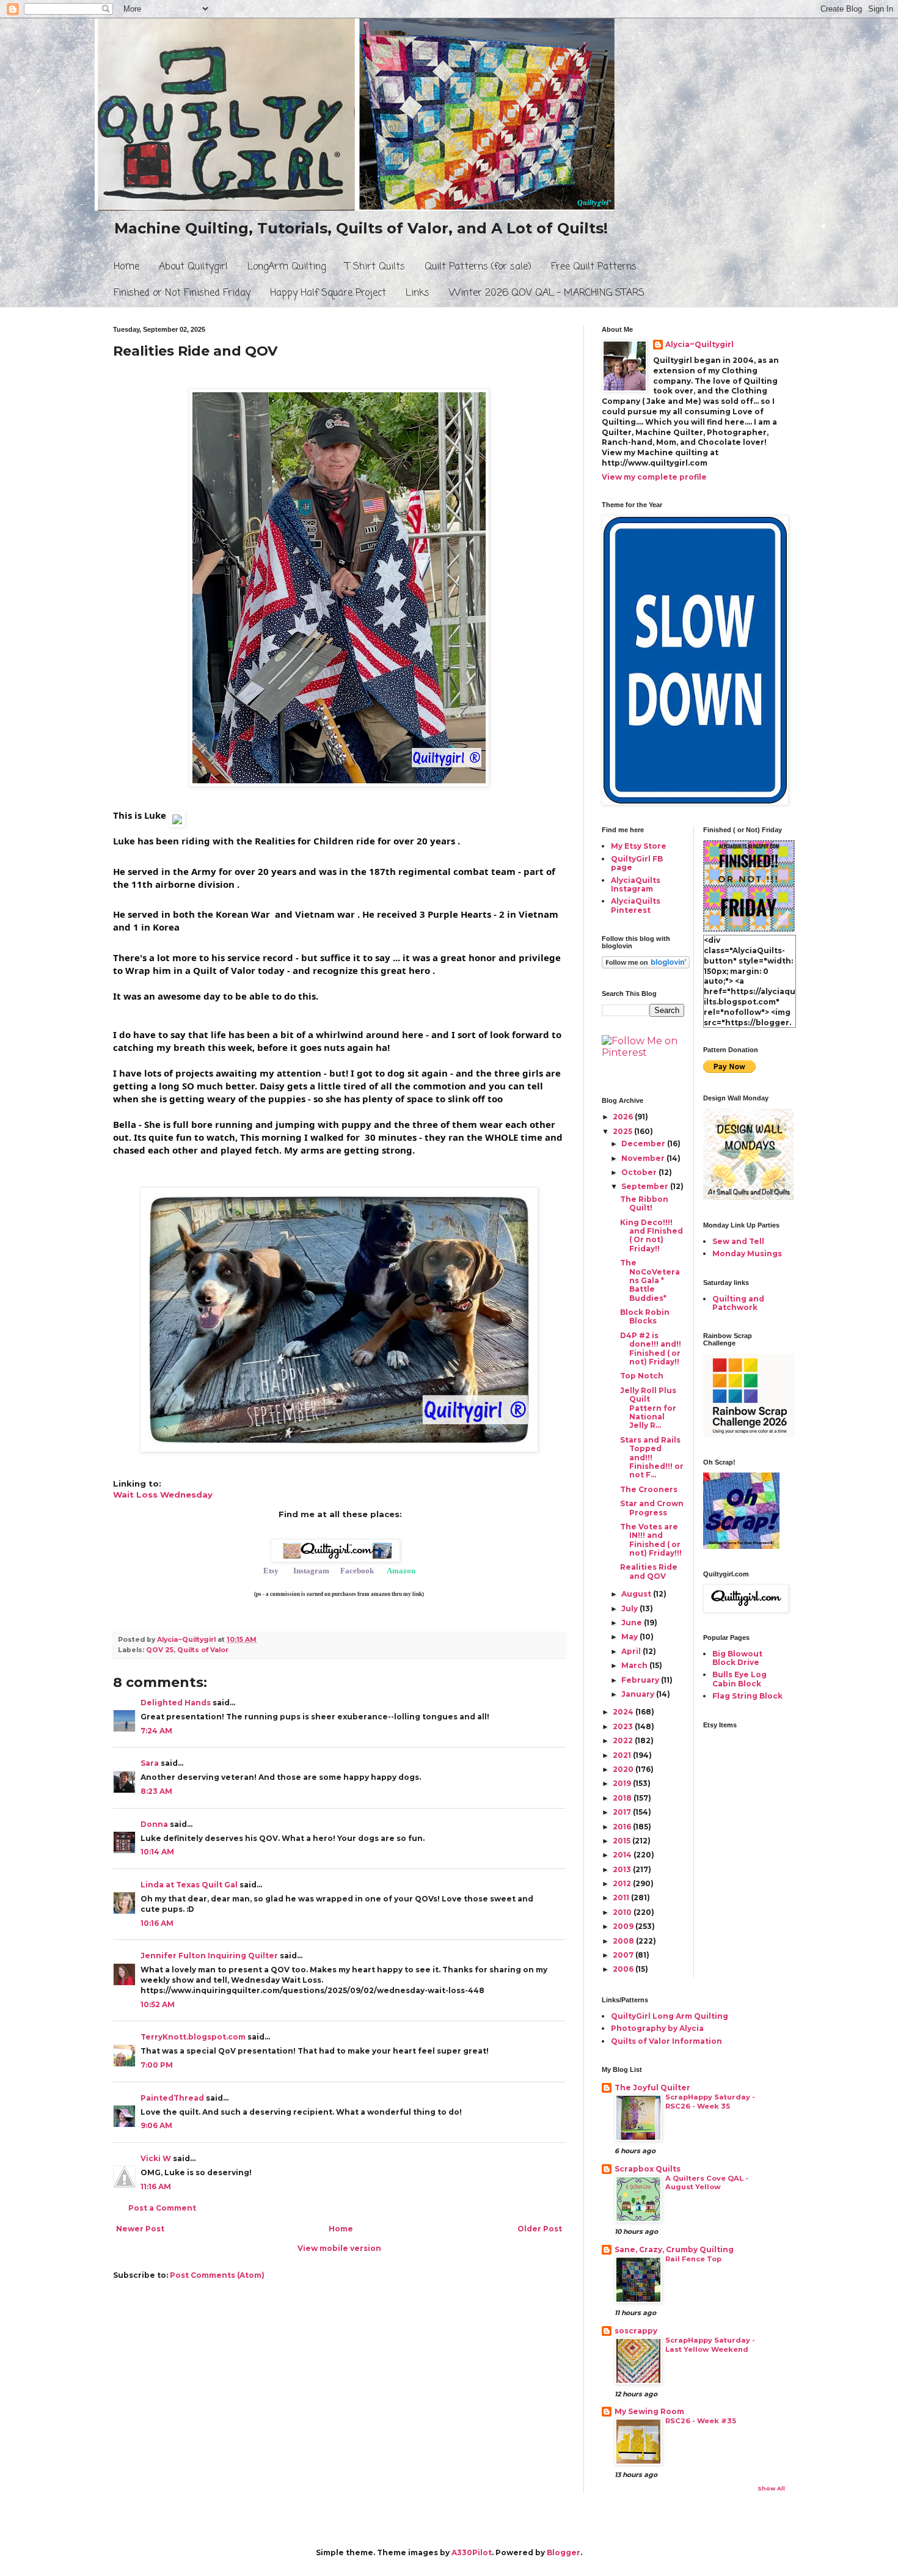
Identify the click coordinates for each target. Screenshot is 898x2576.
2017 (623, 1812)
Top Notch (642, 1376)
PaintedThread (172, 2098)
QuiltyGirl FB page (637, 863)
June (633, 1623)
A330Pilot (472, 2552)
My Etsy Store (639, 846)
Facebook (357, 1571)
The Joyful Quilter (652, 2088)
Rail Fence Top (693, 2259)
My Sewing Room (649, 2411)
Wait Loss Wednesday (163, 1495)
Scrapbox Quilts (648, 2169)
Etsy (271, 1571)
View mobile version (339, 2248)
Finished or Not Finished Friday (182, 293)
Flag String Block (747, 1696)
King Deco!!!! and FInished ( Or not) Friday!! (652, 1235)
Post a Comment (162, 2208)
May (630, 1637)
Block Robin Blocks (645, 1316)
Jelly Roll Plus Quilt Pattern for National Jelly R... (648, 1408)
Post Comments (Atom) (217, 2275)
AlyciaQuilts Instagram (636, 884)
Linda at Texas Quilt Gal (189, 1885)
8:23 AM (156, 1791)
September (646, 1186)
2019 (623, 1783)
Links (418, 293)
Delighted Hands (176, 1703)
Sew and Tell (738, 1241)
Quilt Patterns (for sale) (478, 267)
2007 (624, 1955)
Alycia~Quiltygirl (699, 344)
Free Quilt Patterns (594, 267)
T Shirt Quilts (375, 267)
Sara (150, 1763)
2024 (624, 1712)
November (644, 1158)
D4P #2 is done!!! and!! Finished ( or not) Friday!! (651, 1348)
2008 (624, 1941)
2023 (624, 1726)
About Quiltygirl (193, 267)
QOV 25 (160, 1650)
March (635, 1665)
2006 (624, 1969)
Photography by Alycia (657, 2028)
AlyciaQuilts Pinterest (636, 905)
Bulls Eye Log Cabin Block (739, 1679)
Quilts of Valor (203, 1650)
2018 (623, 1798)
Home (126, 267)
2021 (623, 1755)
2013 (623, 1869)
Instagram (311, 1571)
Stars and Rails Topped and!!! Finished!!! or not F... (652, 1458)
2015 (622, 1841)
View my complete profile (654, 477)
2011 (622, 1897)
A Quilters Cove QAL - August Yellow (707, 2183)
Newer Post (140, 2229)
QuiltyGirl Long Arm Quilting (670, 2016)
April (632, 1651)
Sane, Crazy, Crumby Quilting (674, 2249)
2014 (623, 1855)
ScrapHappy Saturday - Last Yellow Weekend (710, 2345)
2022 (624, 1740)
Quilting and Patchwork (738, 1303)
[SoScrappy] (749, 1434)
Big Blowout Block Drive (737, 1658)
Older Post (540, 2229)
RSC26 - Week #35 (701, 2421)
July (630, 1608)
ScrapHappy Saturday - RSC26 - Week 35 (710, 2102)
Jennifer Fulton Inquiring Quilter (209, 1956)
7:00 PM (157, 2065)
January (639, 1694)
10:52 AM (158, 2004)
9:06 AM (156, 2125)
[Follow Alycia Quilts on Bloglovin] (646, 966)
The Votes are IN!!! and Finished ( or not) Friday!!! (651, 1540)
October (640, 1172)
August (637, 1594)
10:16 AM (157, 1923)
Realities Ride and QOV (649, 1571)
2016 (623, 1827)
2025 (623, 1131)
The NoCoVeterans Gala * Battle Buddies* (650, 1280)
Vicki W (156, 2158)
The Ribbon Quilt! (644, 1203)
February (641, 1680)
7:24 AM (156, 1731)
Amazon (401, 1571)
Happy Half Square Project (328, 293)
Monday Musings (747, 1253)
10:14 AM (157, 1852)
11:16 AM (156, 2186)
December (644, 1143)
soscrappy (636, 2331)
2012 (623, 1883)
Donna (154, 1824)
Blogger (564, 2552)
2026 (624, 1117)
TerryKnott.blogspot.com (193, 2037)
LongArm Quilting (287, 267)
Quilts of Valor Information (666, 2041)
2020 (624, 1769)
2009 (624, 1926)
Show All (771, 2488)
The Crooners (649, 1489)
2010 (623, 1912)
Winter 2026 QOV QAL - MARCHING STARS (547, 293)
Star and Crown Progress (652, 1508)
